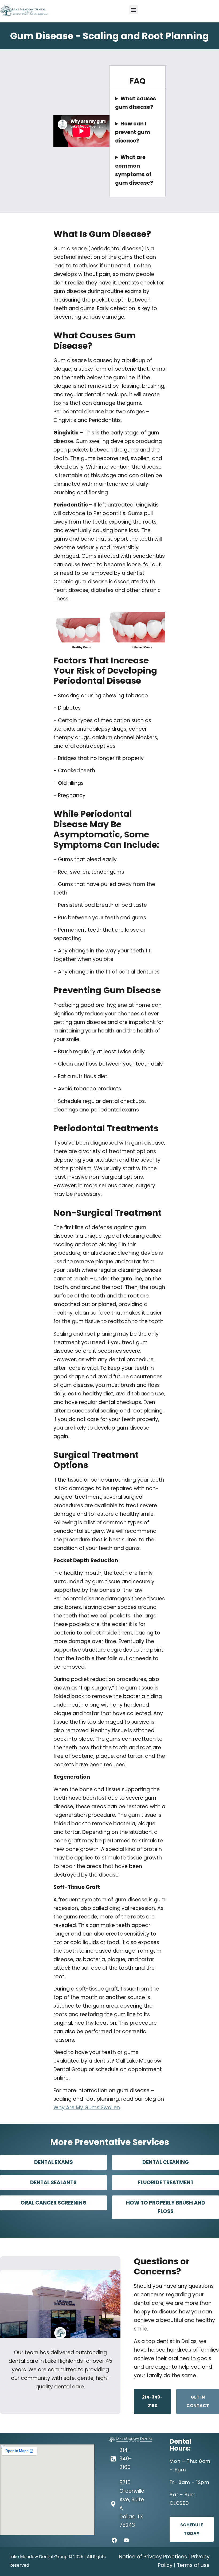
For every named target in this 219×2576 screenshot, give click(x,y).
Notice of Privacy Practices (153, 2557)
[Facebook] (114, 2540)
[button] (134, 10)
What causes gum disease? (136, 103)
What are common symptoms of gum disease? (134, 170)
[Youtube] (126, 2540)
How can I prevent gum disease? (133, 132)
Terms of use (193, 2565)
